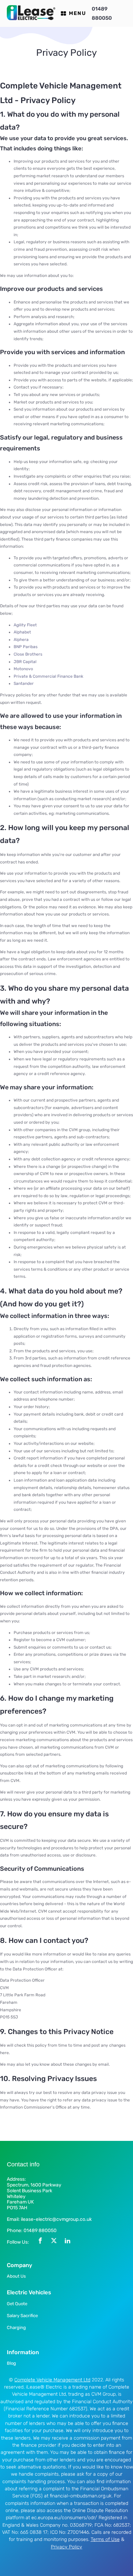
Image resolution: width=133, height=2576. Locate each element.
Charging (16, 2327)
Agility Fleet (25, 625)
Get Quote (17, 2304)
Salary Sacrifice (22, 2316)
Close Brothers (28, 654)
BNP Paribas (26, 647)
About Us (16, 2276)
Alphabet (22, 632)
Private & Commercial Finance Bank (48, 676)
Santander (24, 683)
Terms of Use (105, 2539)
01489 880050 (102, 13)
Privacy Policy (66, 2547)
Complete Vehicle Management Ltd (52, 2380)
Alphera (21, 640)
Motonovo (23, 669)
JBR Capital (25, 662)
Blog (11, 2363)
